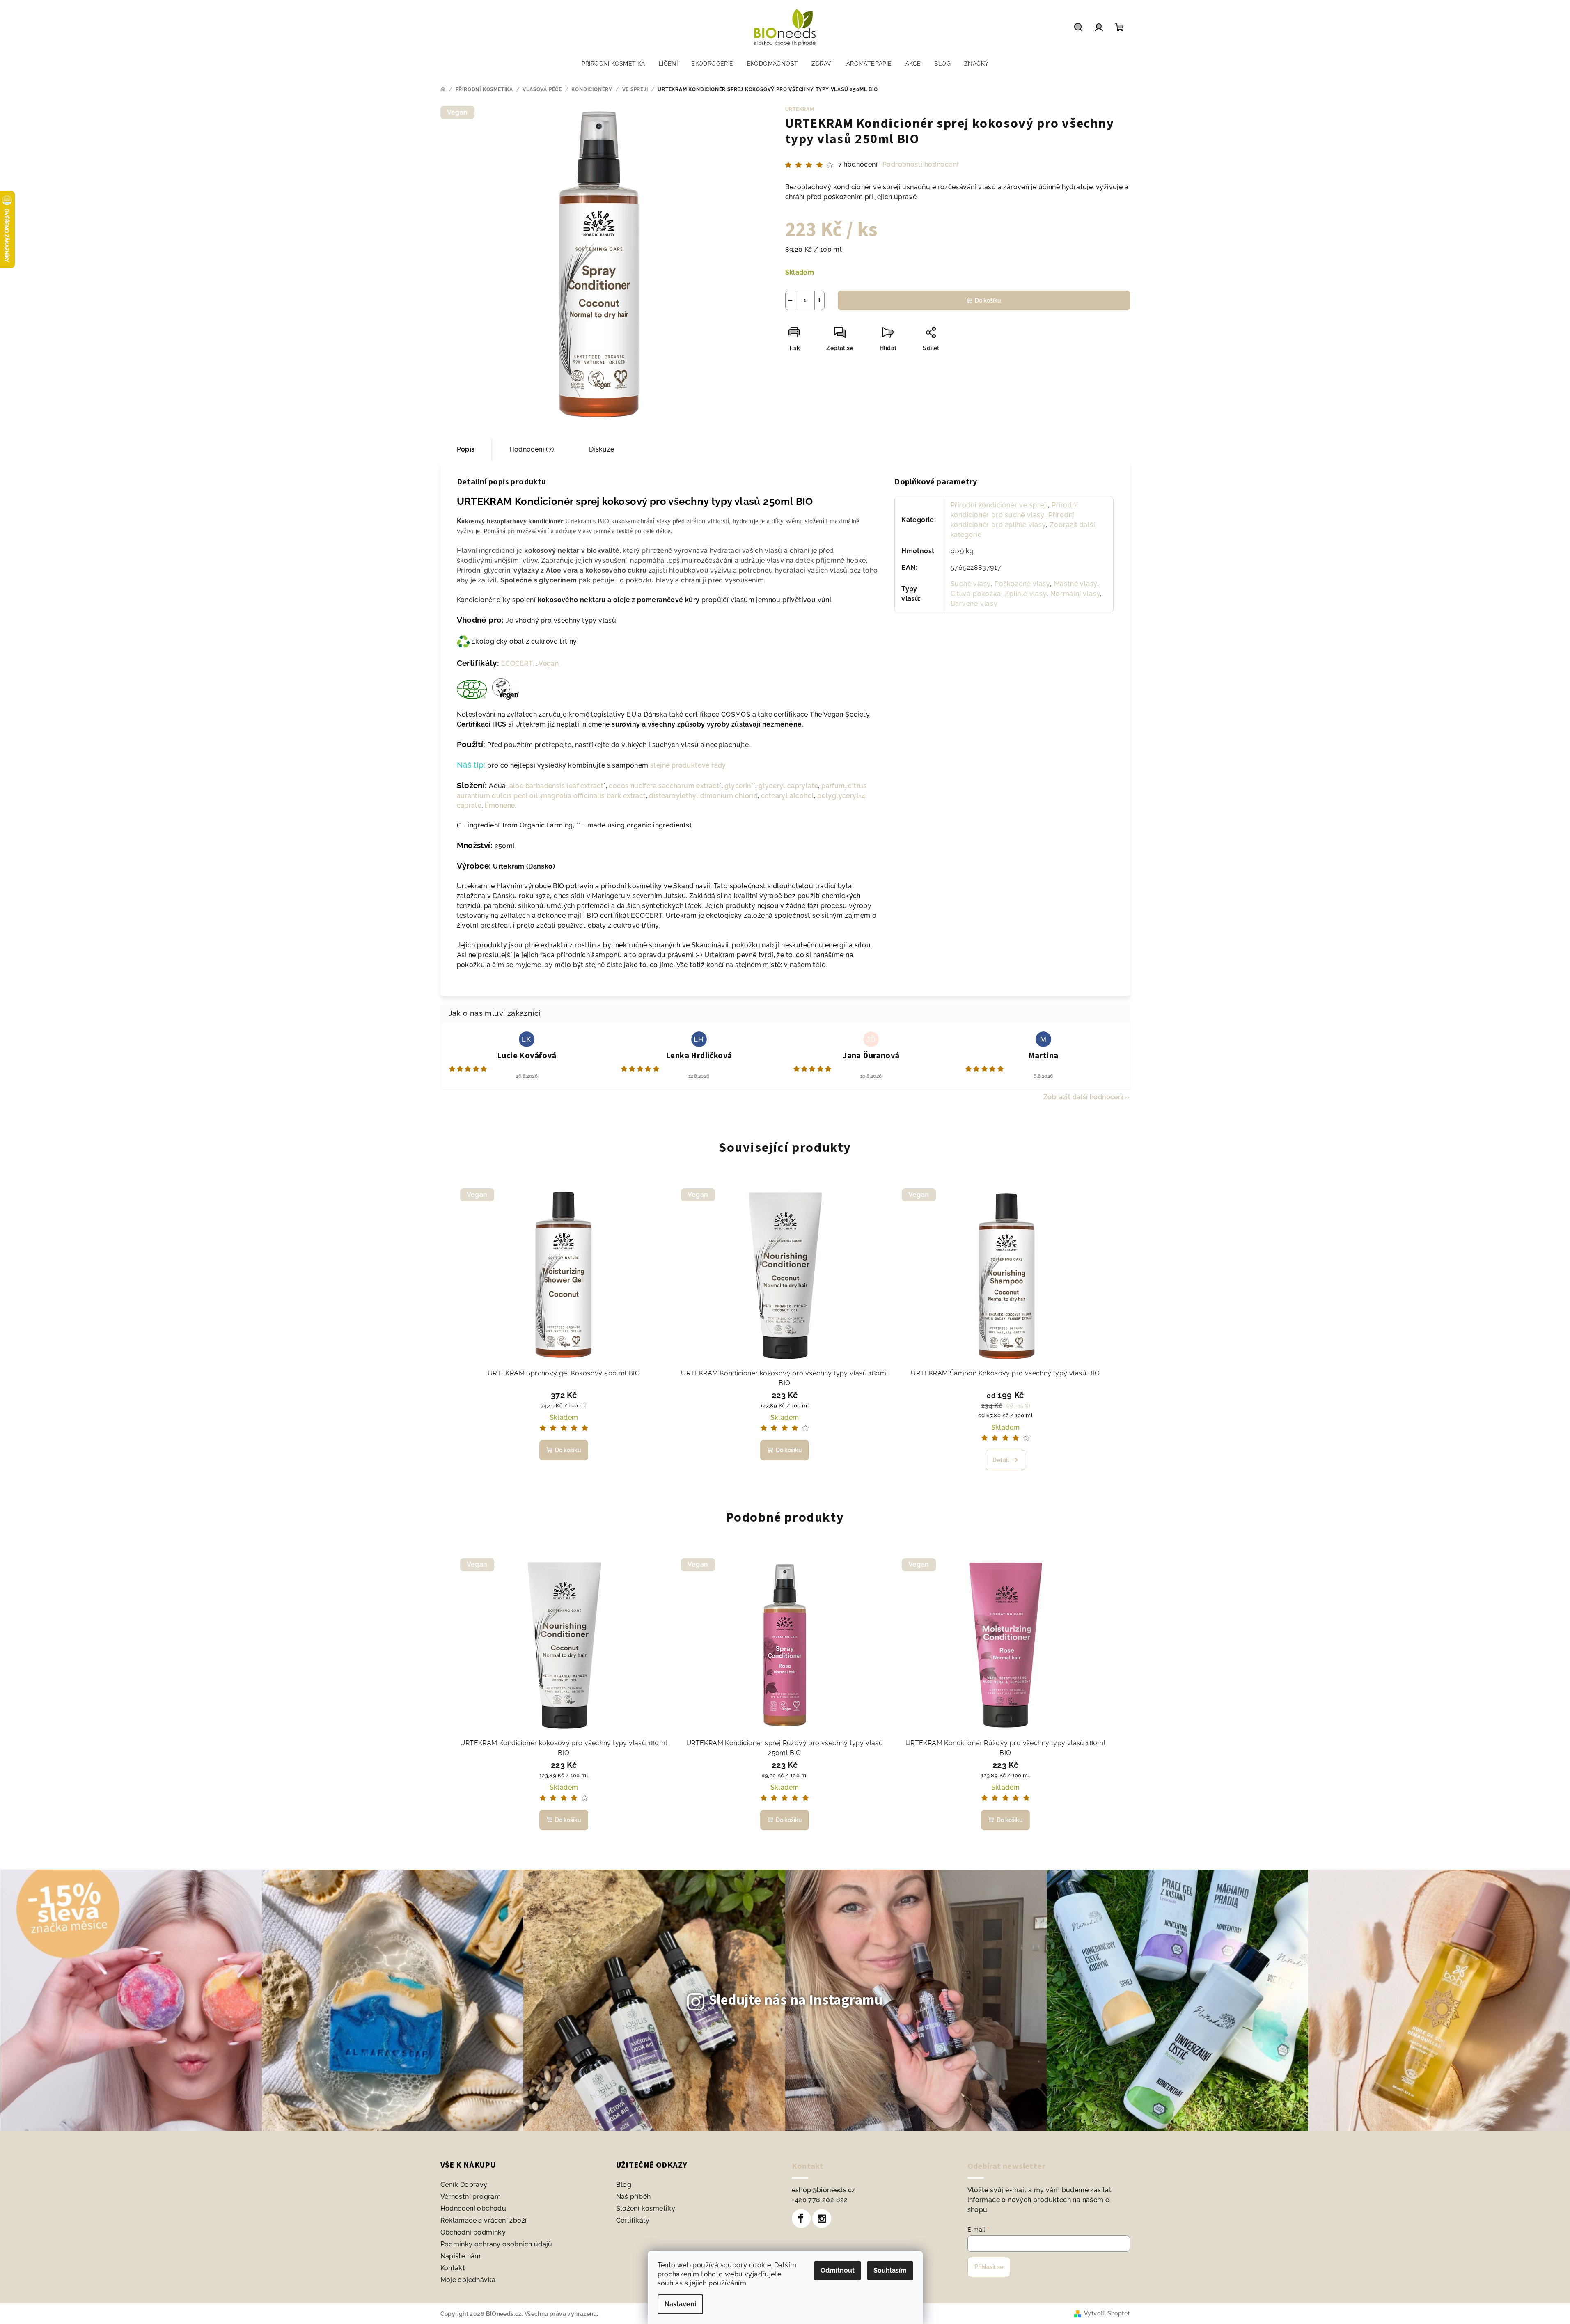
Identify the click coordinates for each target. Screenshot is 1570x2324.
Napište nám (461, 2256)
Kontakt (453, 2268)
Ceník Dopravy (464, 2185)
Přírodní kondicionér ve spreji (999, 505)
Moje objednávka (468, 2280)
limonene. (501, 806)
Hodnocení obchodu (473, 2208)
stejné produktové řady (687, 765)
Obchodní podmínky (473, 2232)
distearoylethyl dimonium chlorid (703, 796)
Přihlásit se (989, 2267)
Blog (624, 2185)
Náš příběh (634, 2197)
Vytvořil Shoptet (1107, 2313)
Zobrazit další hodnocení (1084, 1097)
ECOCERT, (518, 664)
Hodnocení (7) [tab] (532, 449)
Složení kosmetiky (646, 2208)
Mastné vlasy (1076, 584)
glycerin (738, 786)
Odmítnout (838, 2270)
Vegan (549, 664)
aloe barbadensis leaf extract (557, 786)
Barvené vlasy (974, 604)
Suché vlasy (971, 584)
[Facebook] (801, 2219)
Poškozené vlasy (1022, 584)
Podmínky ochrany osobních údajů (496, 2244)
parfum (833, 786)
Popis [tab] (466, 449)
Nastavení (680, 2304)
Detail (1001, 1460)
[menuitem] (613, 64)
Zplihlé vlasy (1026, 594)
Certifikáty (633, 2220)
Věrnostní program (471, 2197)
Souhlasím (890, 2270)
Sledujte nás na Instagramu (796, 2000)
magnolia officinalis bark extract (593, 796)
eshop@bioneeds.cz (824, 2190)
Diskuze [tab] (602, 449)
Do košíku (988, 300)
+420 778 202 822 (820, 2200)
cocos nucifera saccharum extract (664, 786)
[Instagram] (822, 2219)
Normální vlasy (1075, 594)
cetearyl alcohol (787, 796)
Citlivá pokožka (976, 594)
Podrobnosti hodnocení (920, 164)
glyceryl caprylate (788, 786)
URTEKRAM (800, 109)
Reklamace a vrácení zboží (484, 2220)
